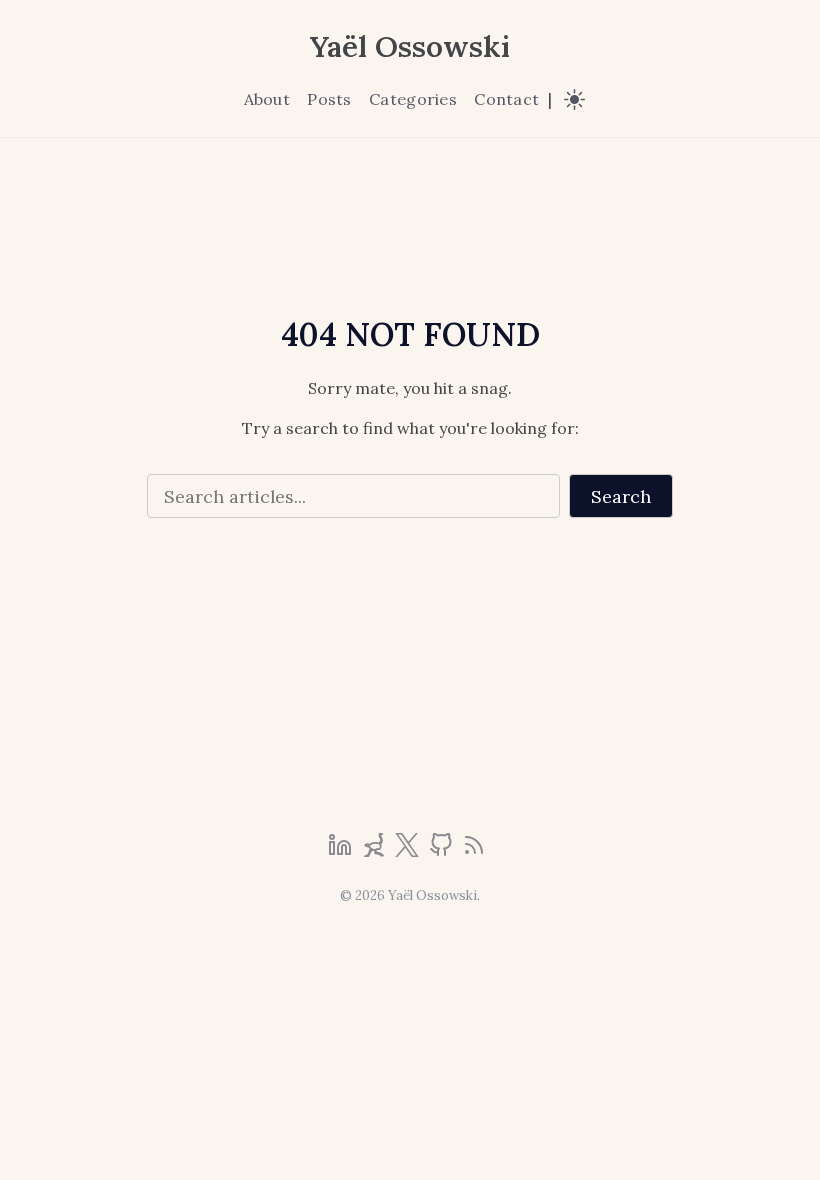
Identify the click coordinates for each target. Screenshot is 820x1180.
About (267, 99)
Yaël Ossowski (410, 46)
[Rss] (474, 851)
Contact (506, 99)
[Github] (443, 851)
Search (621, 496)
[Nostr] (376, 851)
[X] (409, 851)
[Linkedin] (342, 851)
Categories (413, 99)
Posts (329, 99)
